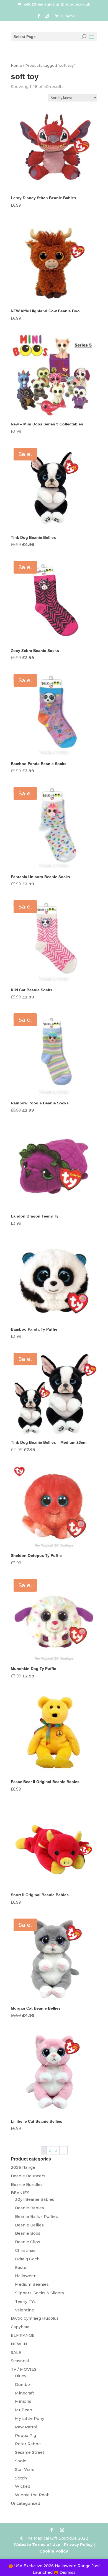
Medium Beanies (32, 2284)
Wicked (23, 2486)
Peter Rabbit (28, 2444)
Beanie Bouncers (28, 2176)
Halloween (26, 2276)
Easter (21, 2268)
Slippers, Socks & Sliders (39, 2293)
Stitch (21, 2478)
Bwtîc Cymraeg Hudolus (35, 2318)
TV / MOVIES (24, 2369)
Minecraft (25, 2393)
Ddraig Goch (27, 2259)
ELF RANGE (23, 2335)
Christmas (25, 2250)
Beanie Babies (29, 2208)
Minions (23, 2401)
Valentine (25, 2310)
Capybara (20, 2327)
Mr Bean (24, 2410)
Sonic (20, 2461)
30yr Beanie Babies (35, 2199)
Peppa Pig (25, 2436)
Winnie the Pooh (32, 2495)
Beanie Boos (28, 2233)
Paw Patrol (26, 2427)
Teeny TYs (25, 2301)
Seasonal (20, 2361)
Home (16, 66)
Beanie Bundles (27, 2185)
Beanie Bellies (29, 2225)
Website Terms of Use (37, 2545)
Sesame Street (30, 2452)
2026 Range (23, 2167)
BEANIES (20, 2193)
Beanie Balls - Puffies (36, 2217)
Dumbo (22, 2385)
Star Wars (25, 2470)
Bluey (21, 2376)
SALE (16, 2353)
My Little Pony (30, 2418)
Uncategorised (25, 2503)
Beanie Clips (28, 2242)
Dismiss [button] (68, 2572)
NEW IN (19, 2344)
